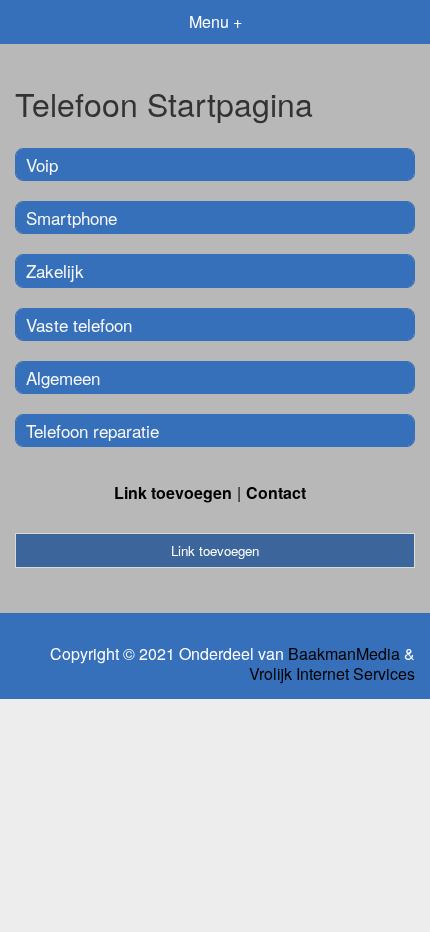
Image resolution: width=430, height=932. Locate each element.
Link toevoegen (173, 492)
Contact (276, 492)
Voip (42, 164)
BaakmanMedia (344, 654)
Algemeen (63, 377)
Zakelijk (55, 270)
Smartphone (71, 217)
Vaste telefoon (79, 324)
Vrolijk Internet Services (332, 674)
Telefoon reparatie (92, 430)
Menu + (215, 21)
